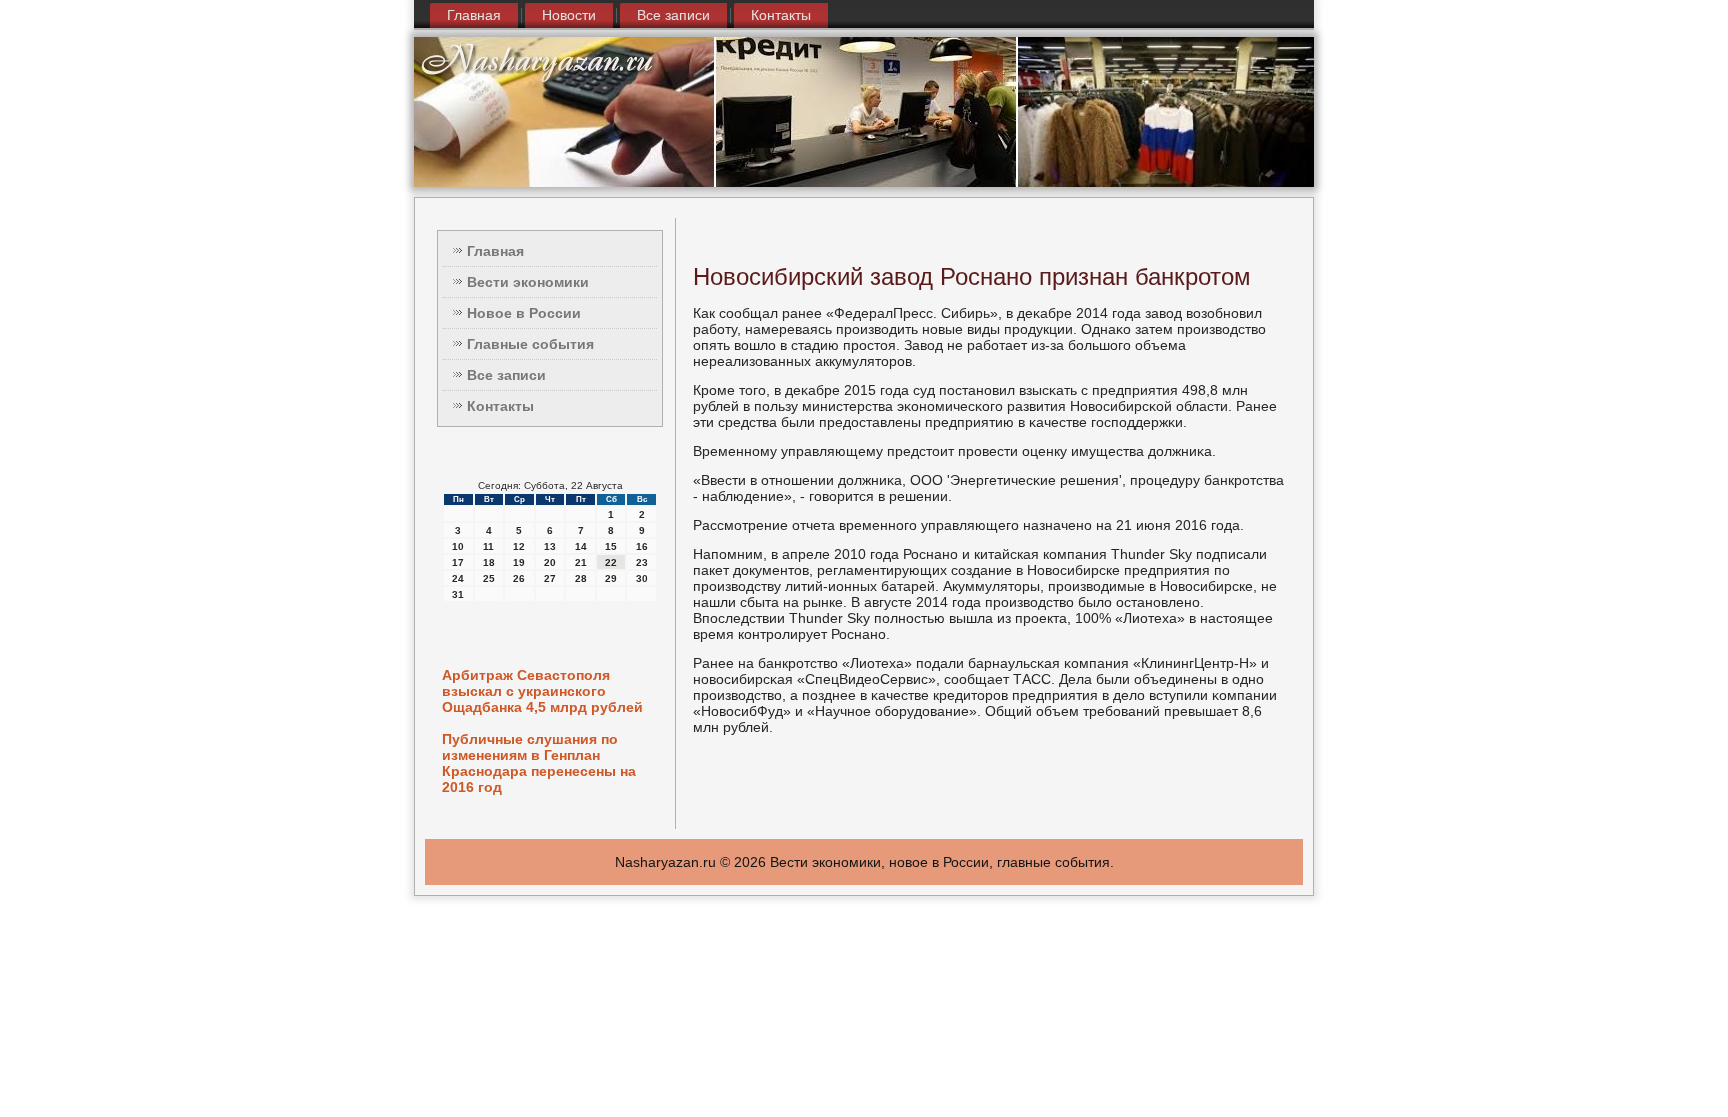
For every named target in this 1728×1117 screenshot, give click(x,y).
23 (642, 562)
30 (642, 578)
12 (519, 546)
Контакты (781, 15)
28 (581, 578)
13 (550, 546)
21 (581, 562)
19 (519, 562)
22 (611, 562)
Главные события (530, 344)
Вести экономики (528, 282)
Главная (474, 15)
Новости (569, 15)
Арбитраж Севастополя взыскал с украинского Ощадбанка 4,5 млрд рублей (542, 691)
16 (642, 546)
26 (519, 578)
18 (489, 562)
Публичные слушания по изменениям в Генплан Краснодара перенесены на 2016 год (539, 763)
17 (458, 562)
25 (489, 578)
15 (611, 546)
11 (488, 546)
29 (611, 578)
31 (458, 594)
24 (458, 578)
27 (550, 578)
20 (550, 562)
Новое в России (524, 313)
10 (458, 546)
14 (581, 546)
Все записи (673, 15)
